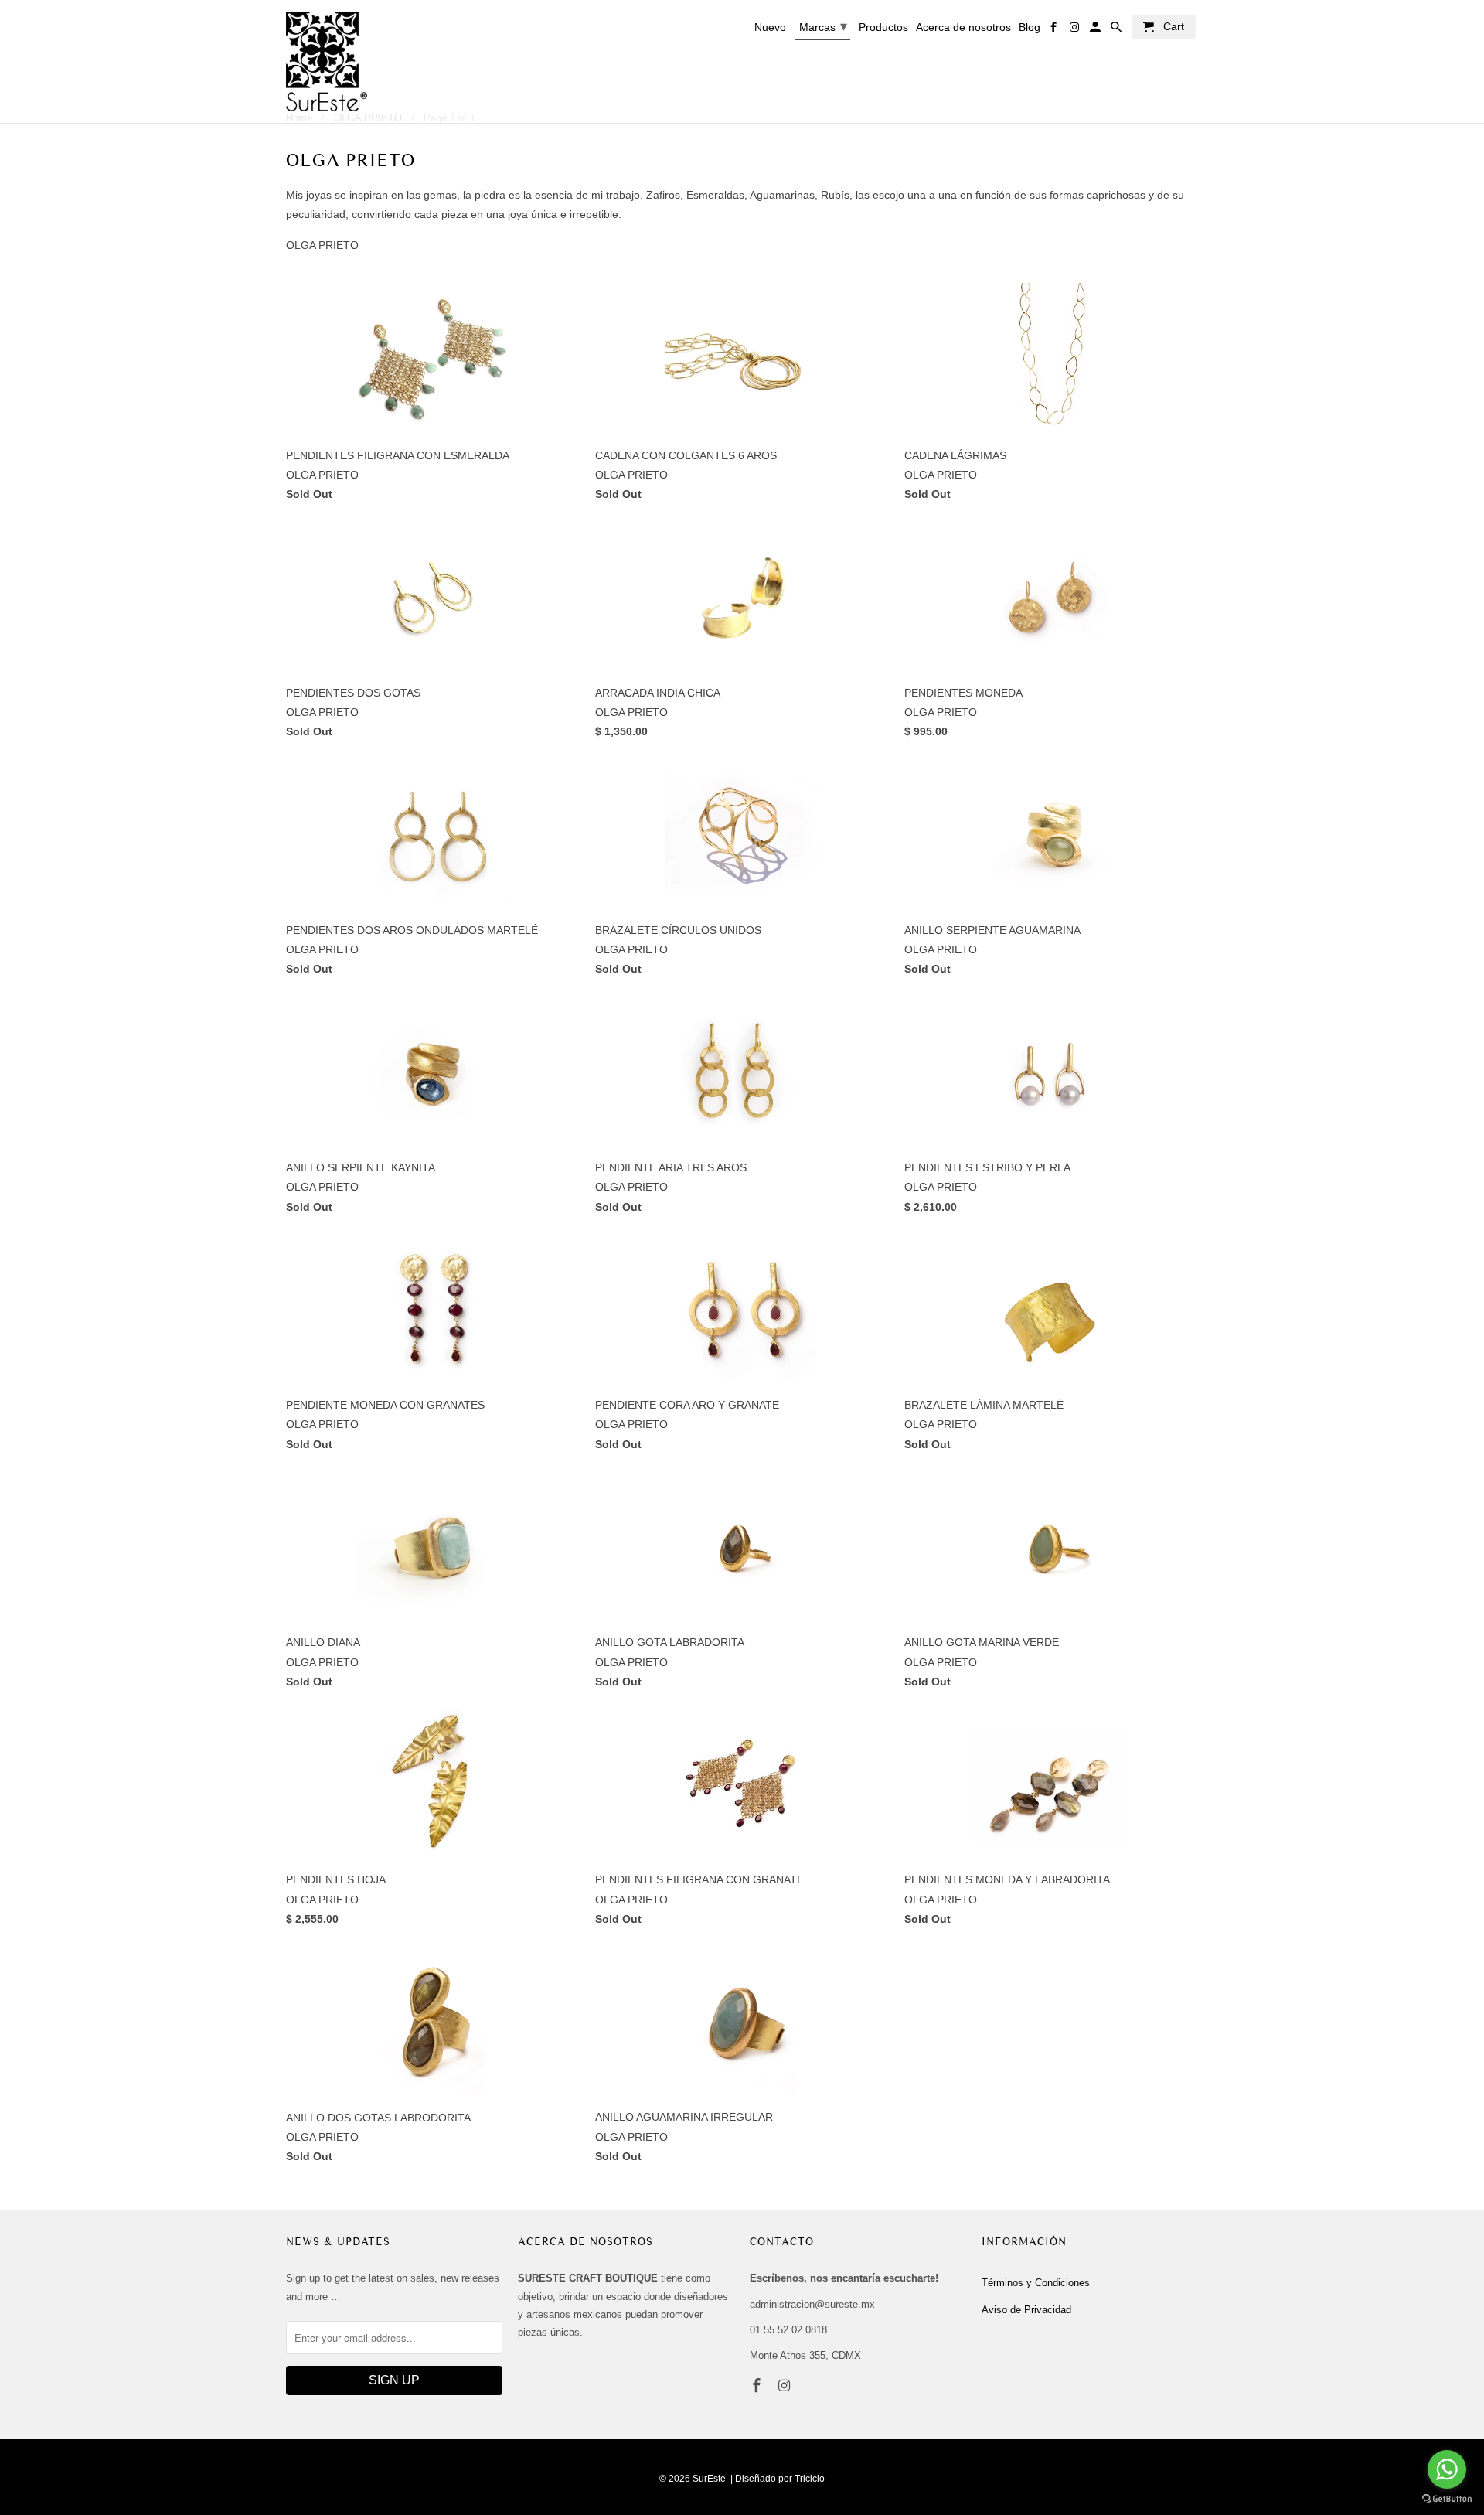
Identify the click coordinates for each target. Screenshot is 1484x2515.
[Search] (1117, 30)
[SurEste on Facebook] (758, 2386)
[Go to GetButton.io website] (1447, 2499)
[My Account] (1096, 30)
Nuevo (770, 27)
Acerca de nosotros (963, 27)
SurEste (709, 2479)
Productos (883, 27)
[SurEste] (327, 61)
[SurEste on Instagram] (786, 2386)
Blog (1030, 27)
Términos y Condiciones (1036, 2283)
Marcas (823, 26)
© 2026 (675, 2479)
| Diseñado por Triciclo (778, 2479)
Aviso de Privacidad (1026, 2310)
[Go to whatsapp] (1447, 2469)
